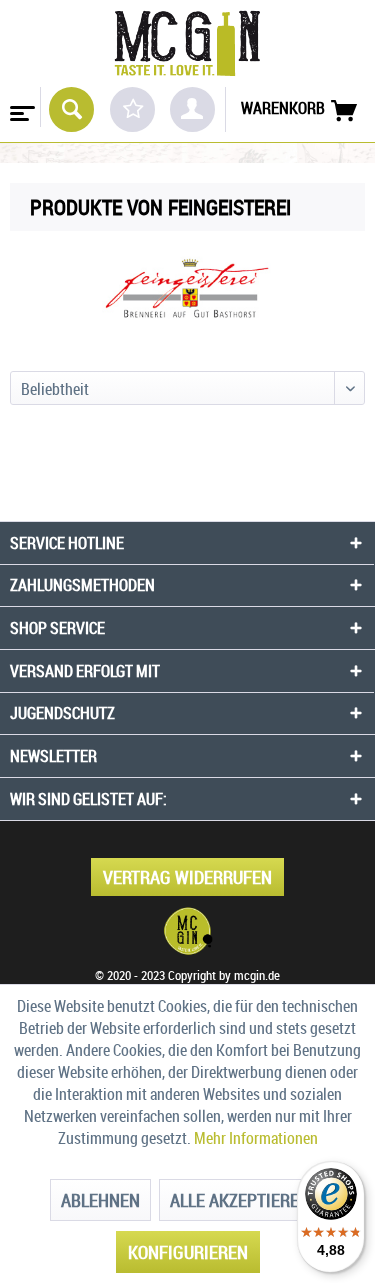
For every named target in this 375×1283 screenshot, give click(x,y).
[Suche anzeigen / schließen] (71, 109)
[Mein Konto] (192, 109)
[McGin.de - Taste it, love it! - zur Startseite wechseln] (187, 43)
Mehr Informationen (256, 1138)
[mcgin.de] (187, 931)
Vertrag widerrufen (187, 877)
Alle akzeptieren (240, 1200)
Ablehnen (100, 1200)
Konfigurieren (188, 1252)
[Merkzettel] (132, 109)
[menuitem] (20, 107)
